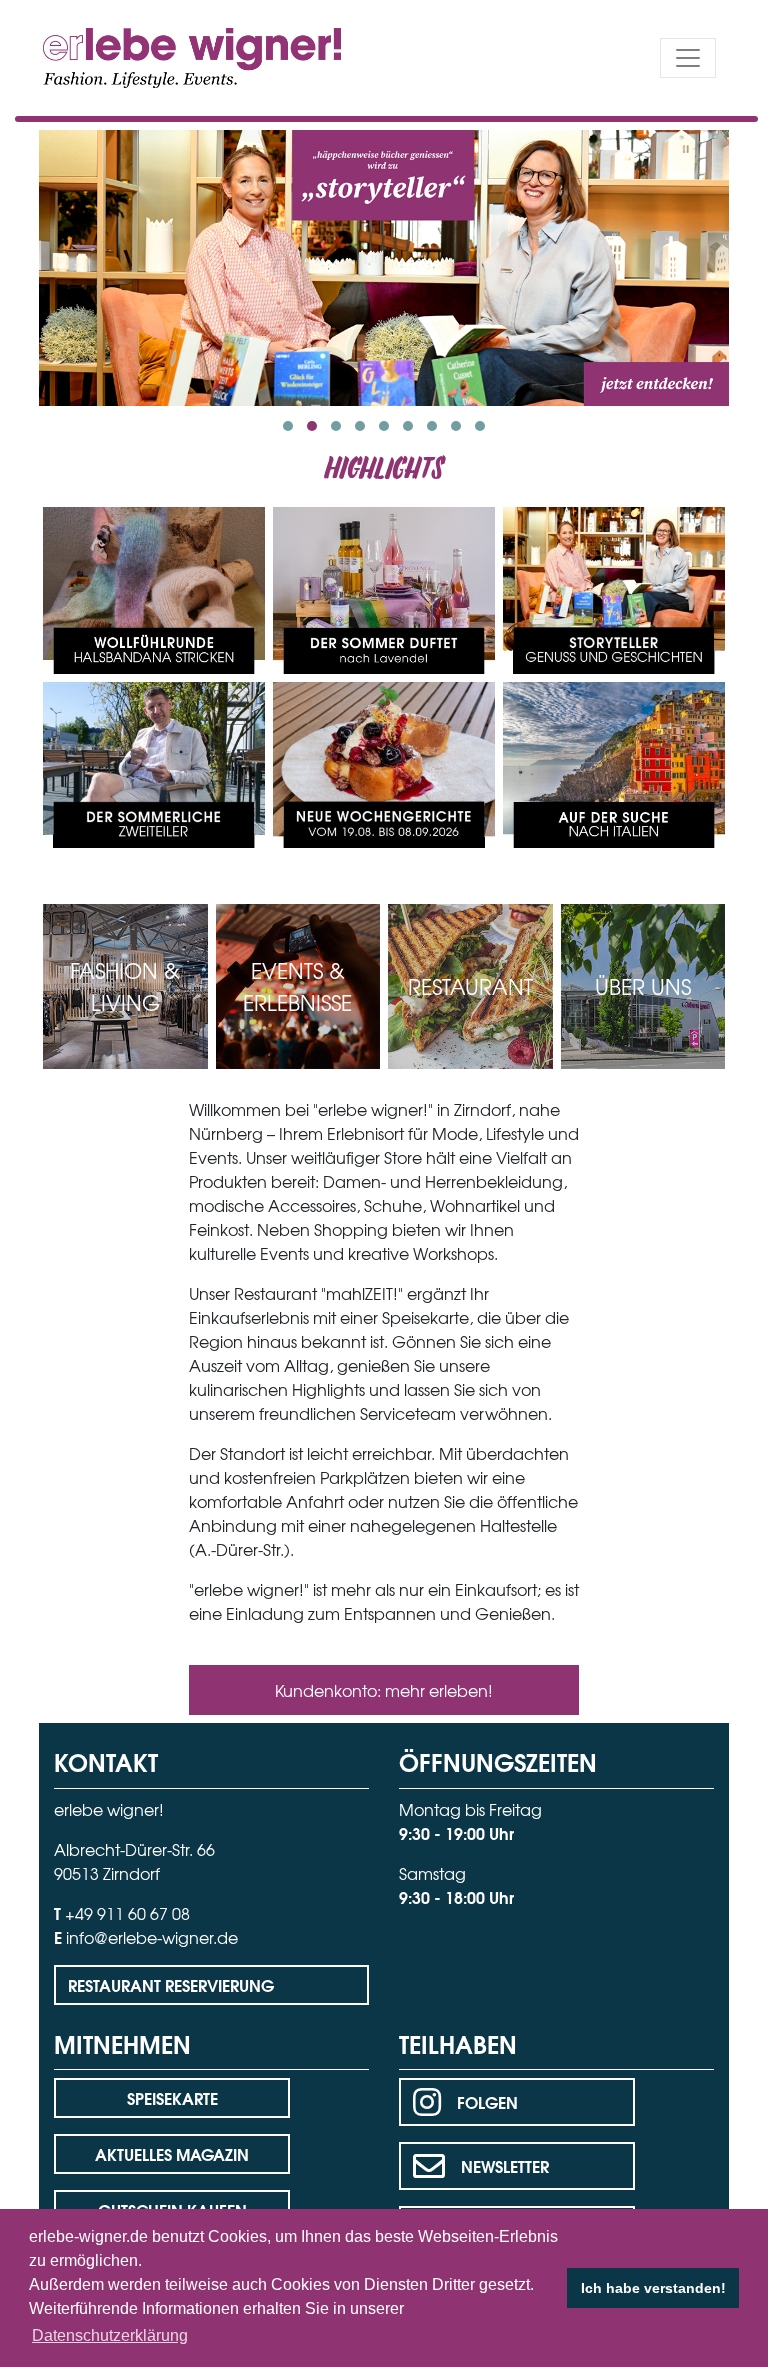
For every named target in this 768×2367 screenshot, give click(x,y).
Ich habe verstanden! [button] (653, 2288)
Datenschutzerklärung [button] (110, 2335)
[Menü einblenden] (688, 58)
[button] (288, 426)
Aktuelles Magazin (172, 2153)
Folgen (487, 2101)
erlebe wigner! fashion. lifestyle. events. (155, 55)
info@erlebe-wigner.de (152, 1937)
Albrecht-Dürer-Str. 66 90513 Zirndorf (134, 1861)
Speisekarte (172, 2097)
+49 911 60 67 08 (127, 1913)
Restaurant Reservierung (171, 1984)
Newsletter (505, 2165)
